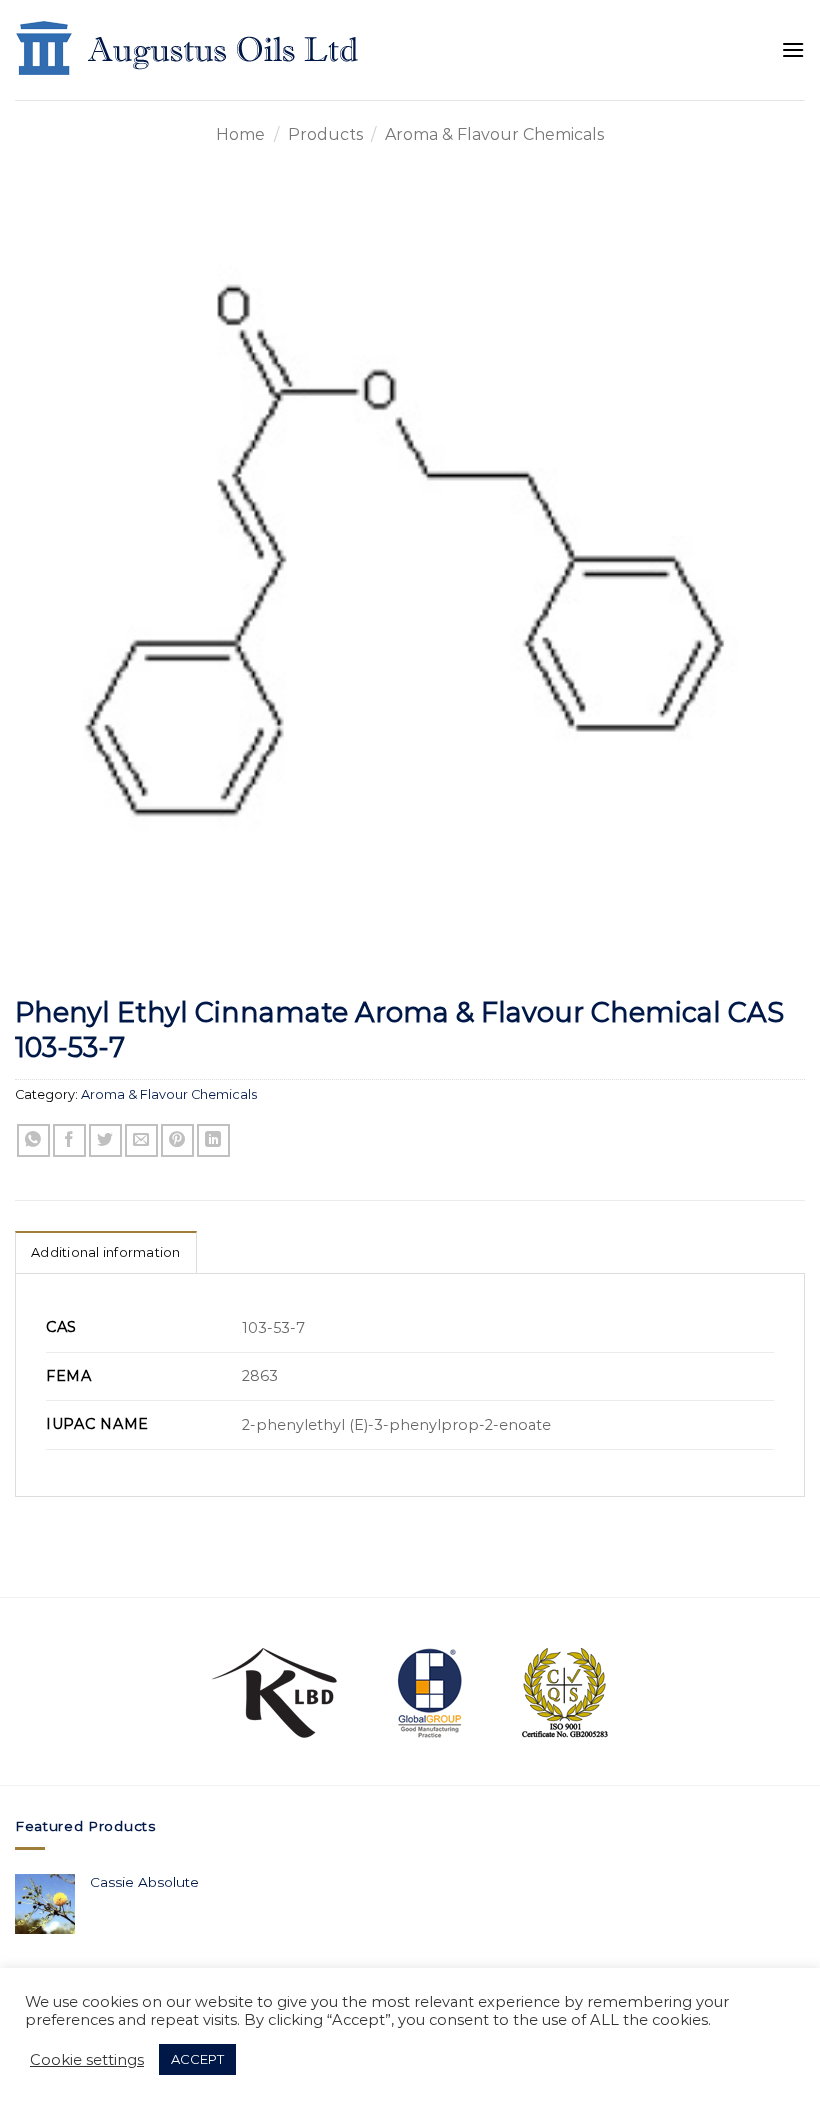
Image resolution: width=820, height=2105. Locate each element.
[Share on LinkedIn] (213, 1140)
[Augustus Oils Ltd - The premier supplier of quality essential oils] (188, 50)
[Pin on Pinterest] (177, 1140)
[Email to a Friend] (141, 1140)
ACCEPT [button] (197, 2059)
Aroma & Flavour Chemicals (494, 134)
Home (240, 134)
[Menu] (793, 49)
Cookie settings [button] (87, 2060)
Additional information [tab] (106, 1252)
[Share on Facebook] (69, 1140)
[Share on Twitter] (105, 1140)
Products (325, 134)
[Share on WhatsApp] (33, 1140)
